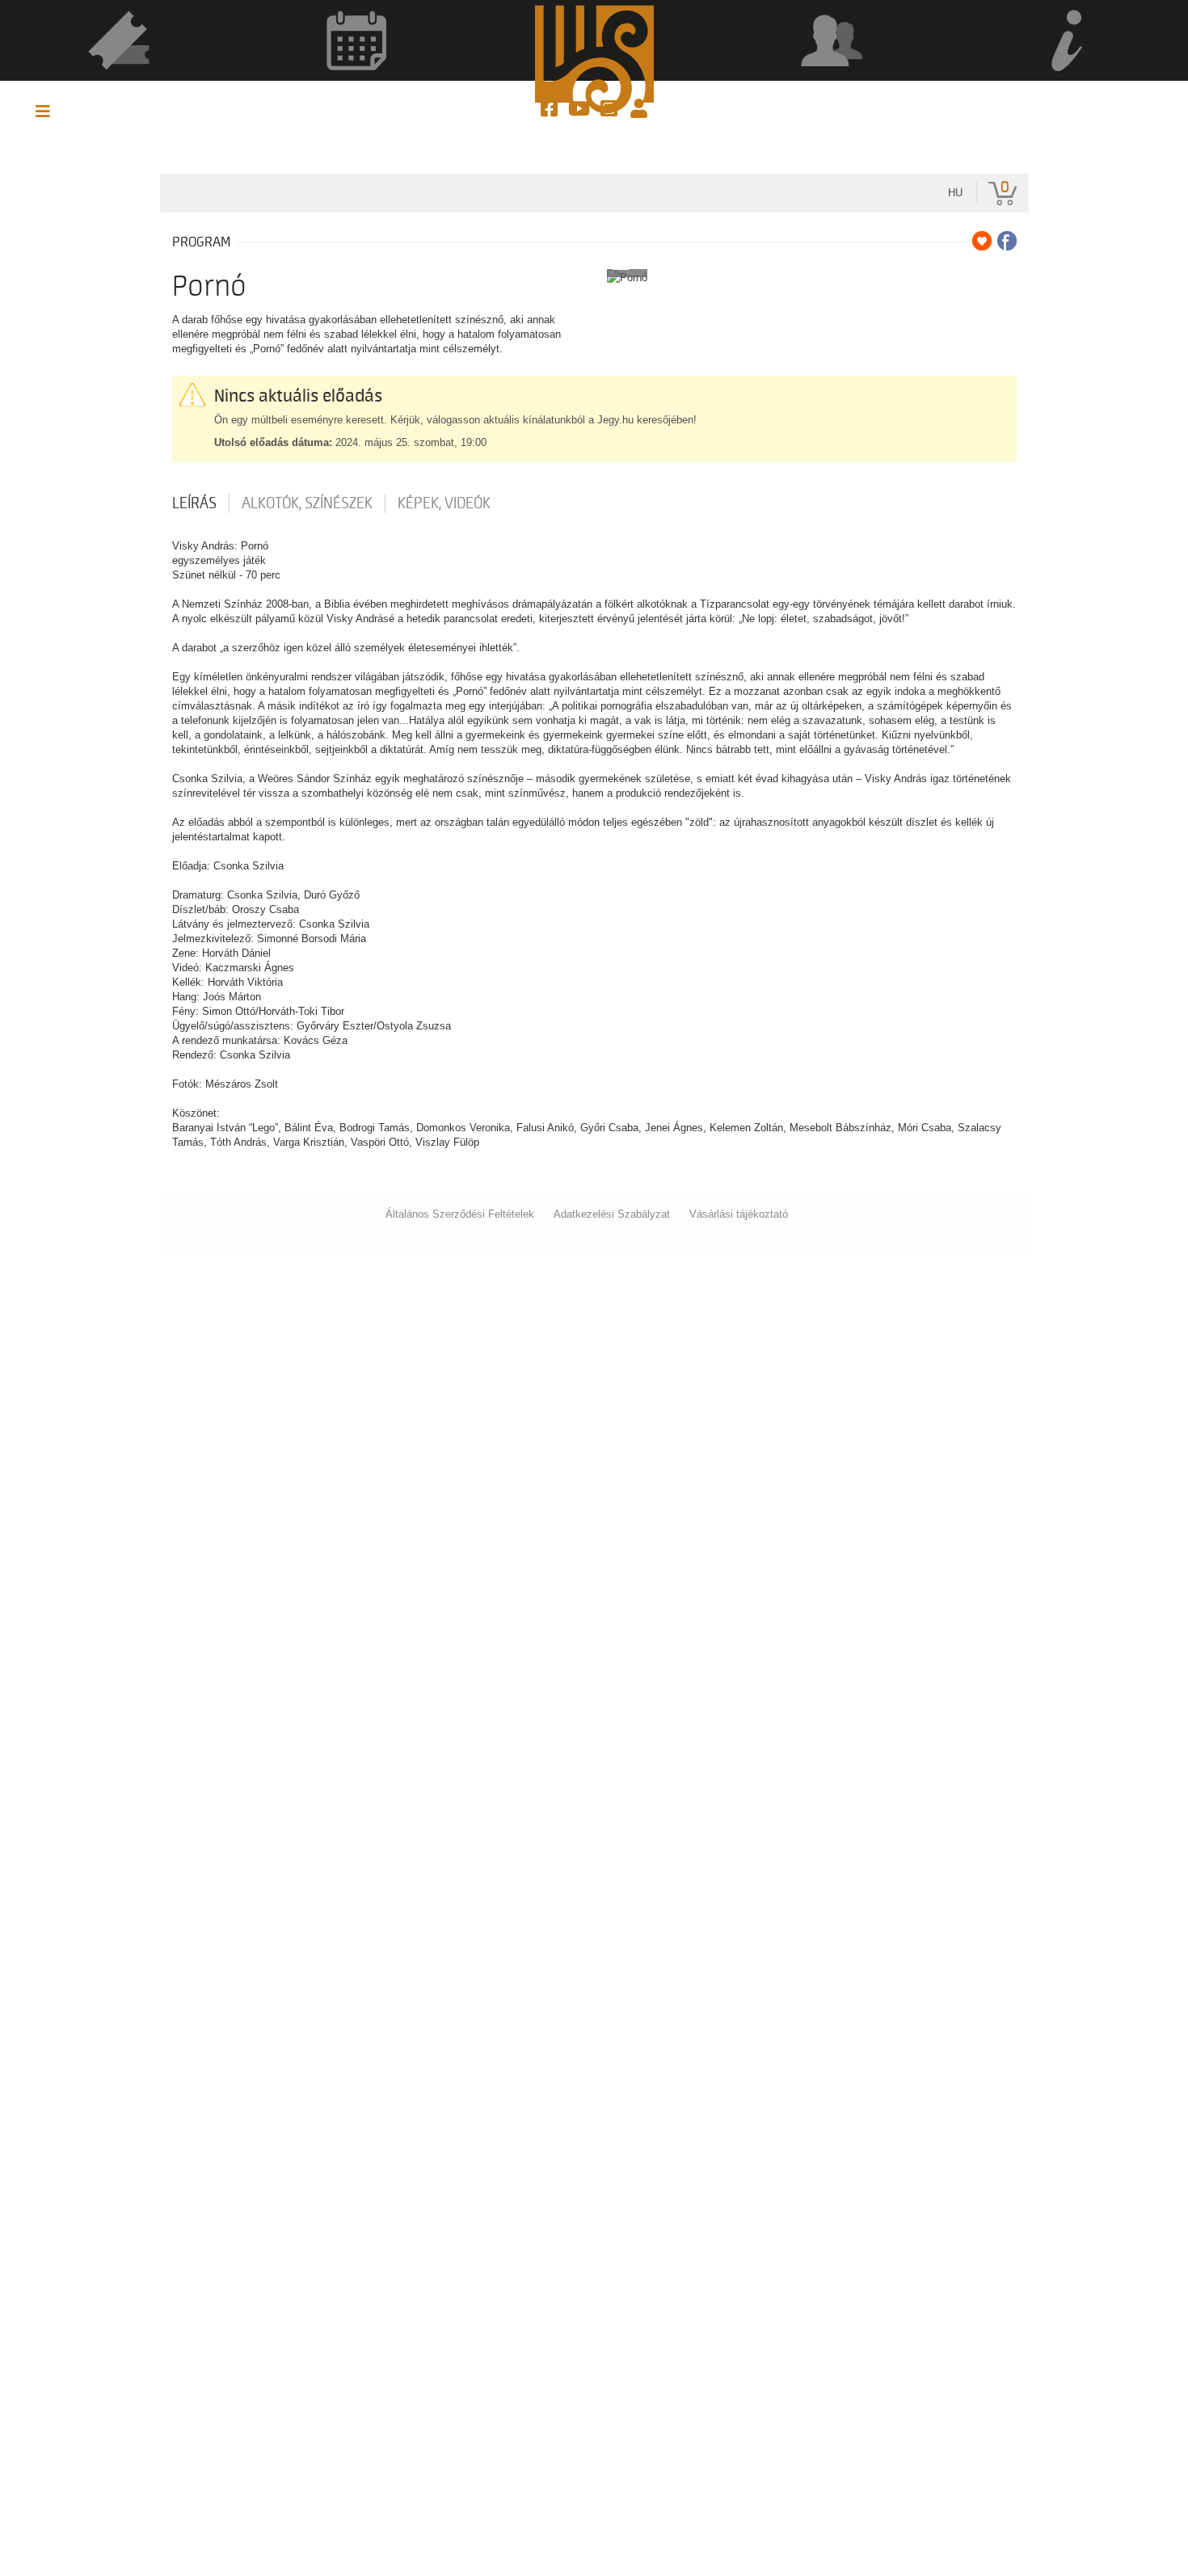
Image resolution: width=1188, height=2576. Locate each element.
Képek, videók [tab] (444, 503)
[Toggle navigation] (43, 112)
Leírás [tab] (194, 503)
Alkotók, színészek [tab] (307, 503)
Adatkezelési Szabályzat (612, 1214)
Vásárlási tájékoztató (739, 1214)
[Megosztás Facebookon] (1007, 241)
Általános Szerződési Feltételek (460, 1214)
